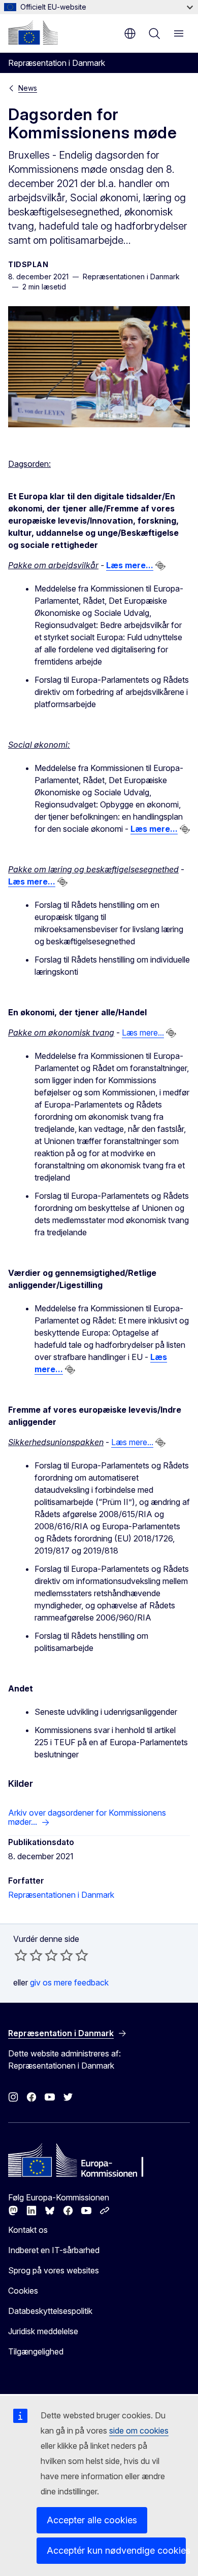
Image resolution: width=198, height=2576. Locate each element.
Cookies (23, 2291)
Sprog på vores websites (54, 2270)
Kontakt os (28, 2230)
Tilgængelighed (36, 2351)
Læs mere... (143, 1033)
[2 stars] (28, 1955)
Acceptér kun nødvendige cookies (116, 2550)
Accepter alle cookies (92, 2520)
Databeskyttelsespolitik (50, 2311)
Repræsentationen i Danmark (61, 1895)
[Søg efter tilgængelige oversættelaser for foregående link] (160, 566)
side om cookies (139, 2431)
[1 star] (21, 1955)
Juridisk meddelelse (43, 2331)
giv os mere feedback (69, 1982)
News (28, 88)
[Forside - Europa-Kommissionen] (33, 32)
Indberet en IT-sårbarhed (54, 2250)
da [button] (130, 33)
